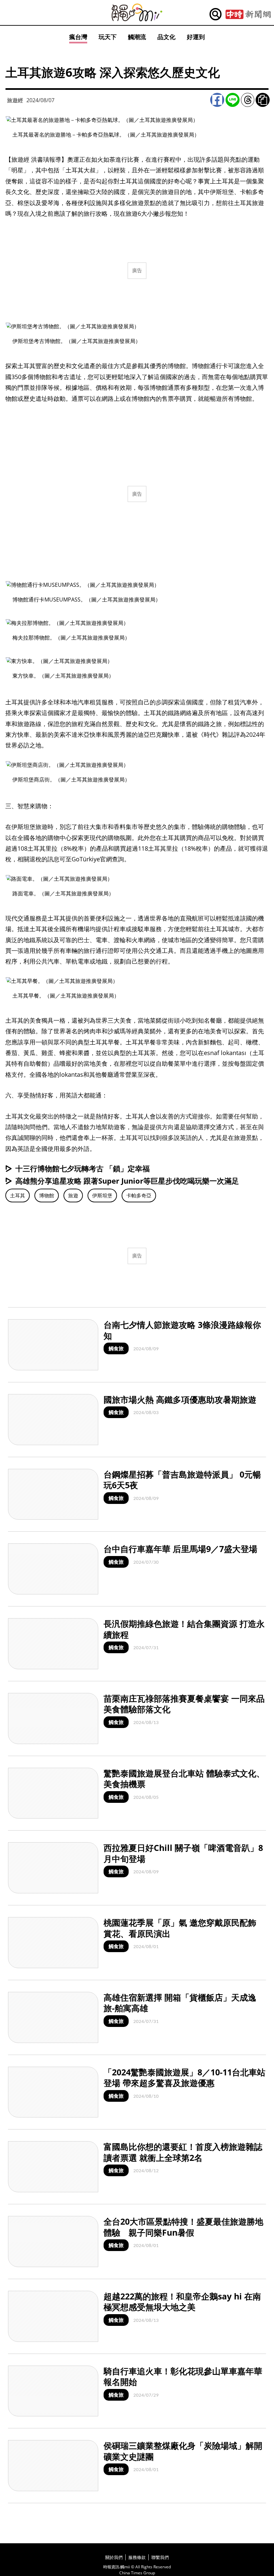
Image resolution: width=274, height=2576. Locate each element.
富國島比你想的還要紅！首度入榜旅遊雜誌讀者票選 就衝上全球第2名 (183, 2152)
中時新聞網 (248, 14)
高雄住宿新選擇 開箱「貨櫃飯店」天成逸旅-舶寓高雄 (180, 2003)
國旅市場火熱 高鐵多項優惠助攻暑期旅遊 (180, 1399)
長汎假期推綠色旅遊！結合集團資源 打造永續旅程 (184, 1629)
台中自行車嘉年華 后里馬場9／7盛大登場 (180, 1549)
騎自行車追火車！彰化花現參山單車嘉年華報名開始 (183, 2376)
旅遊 (73, 1195)
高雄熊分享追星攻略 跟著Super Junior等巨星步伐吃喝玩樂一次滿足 (127, 1181)
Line (233, 100)
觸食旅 (116, 1348)
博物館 (47, 1195)
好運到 (196, 37)
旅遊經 (15, 100)
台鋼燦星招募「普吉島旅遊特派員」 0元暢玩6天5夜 (182, 1480)
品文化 (166, 37)
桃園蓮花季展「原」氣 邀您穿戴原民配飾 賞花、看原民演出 (180, 1928)
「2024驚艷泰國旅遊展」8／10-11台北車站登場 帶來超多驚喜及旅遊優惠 (184, 2078)
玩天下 (108, 37)
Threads (248, 100)
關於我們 (114, 2557)
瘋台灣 (78, 37)
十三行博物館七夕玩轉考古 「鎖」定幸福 (83, 1168)
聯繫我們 (160, 2557)
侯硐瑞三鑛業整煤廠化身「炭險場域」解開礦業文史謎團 (183, 2451)
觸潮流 (137, 37)
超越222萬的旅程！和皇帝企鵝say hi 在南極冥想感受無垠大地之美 (182, 2302)
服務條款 (137, 2557)
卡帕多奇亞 (139, 1195)
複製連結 (263, 100)
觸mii (137, 13)
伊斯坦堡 (102, 1195)
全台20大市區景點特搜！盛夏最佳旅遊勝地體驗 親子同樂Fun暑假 (183, 2227)
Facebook (217, 100)
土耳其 (18, 1195)
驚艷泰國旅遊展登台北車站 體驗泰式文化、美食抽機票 (184, 1779)
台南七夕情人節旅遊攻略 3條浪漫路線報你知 (182, 1330)
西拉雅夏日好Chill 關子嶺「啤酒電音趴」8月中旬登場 (183, 1853)
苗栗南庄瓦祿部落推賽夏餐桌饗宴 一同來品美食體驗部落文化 (184, 1704)
